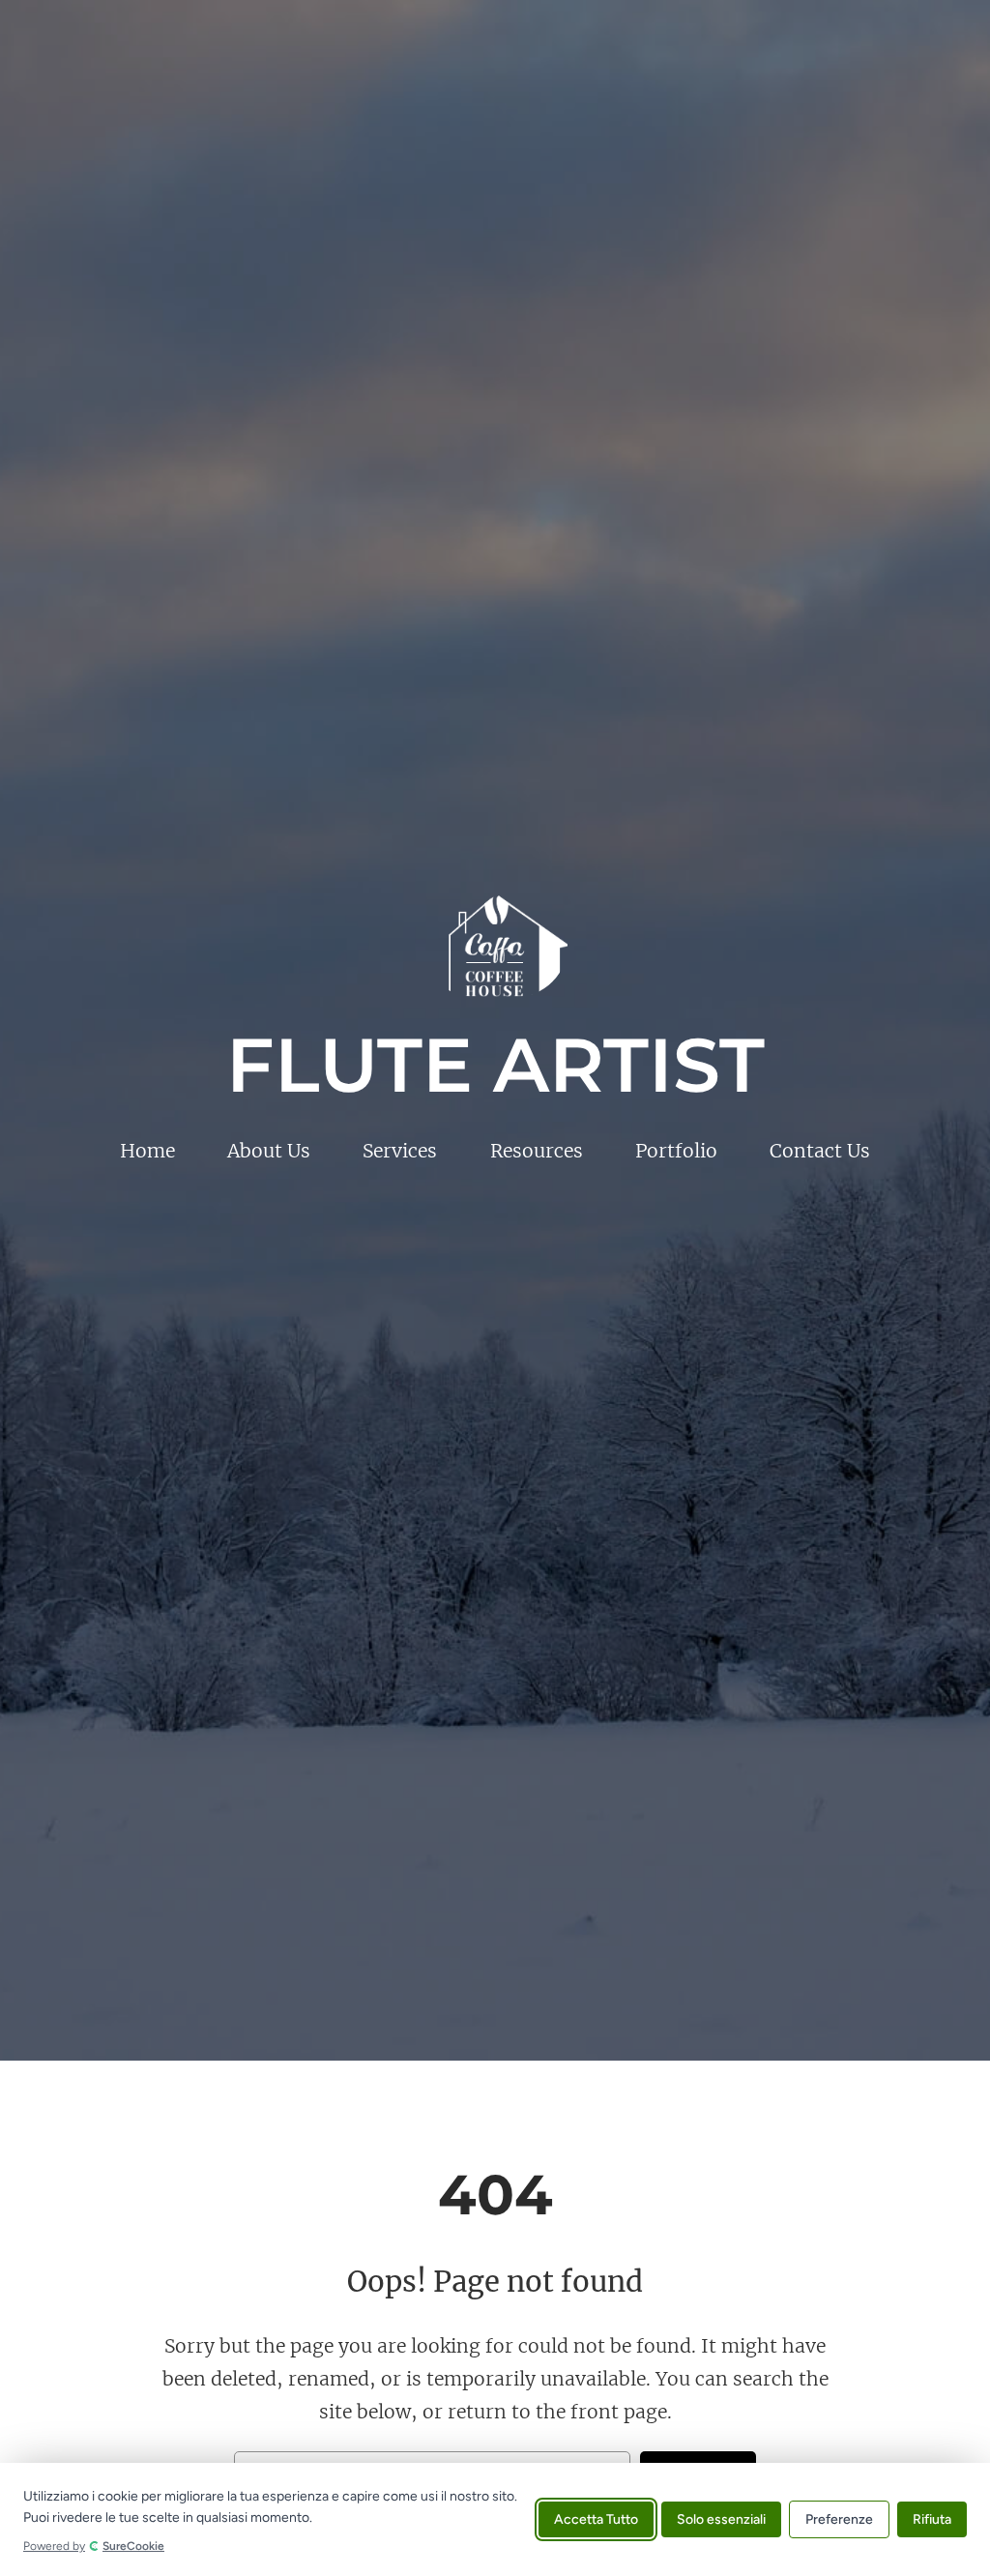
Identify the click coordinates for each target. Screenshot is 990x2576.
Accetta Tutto (596, 2519)
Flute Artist (495, 1065)
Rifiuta (932, 2519)
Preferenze (839, 2519)
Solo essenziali (721, 2519)
